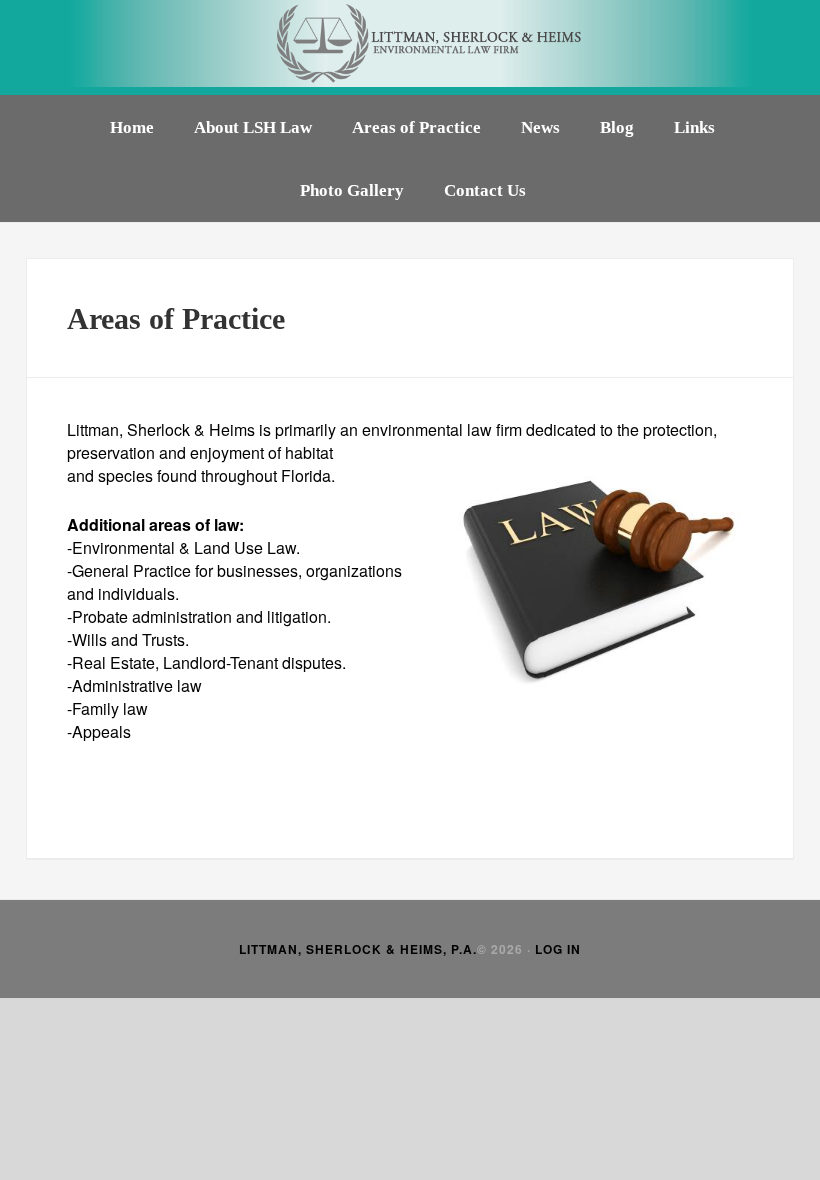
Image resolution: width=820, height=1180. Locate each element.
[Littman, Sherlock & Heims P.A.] (410, 47)
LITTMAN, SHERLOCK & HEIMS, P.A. (358, 949)
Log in (558, 949)
